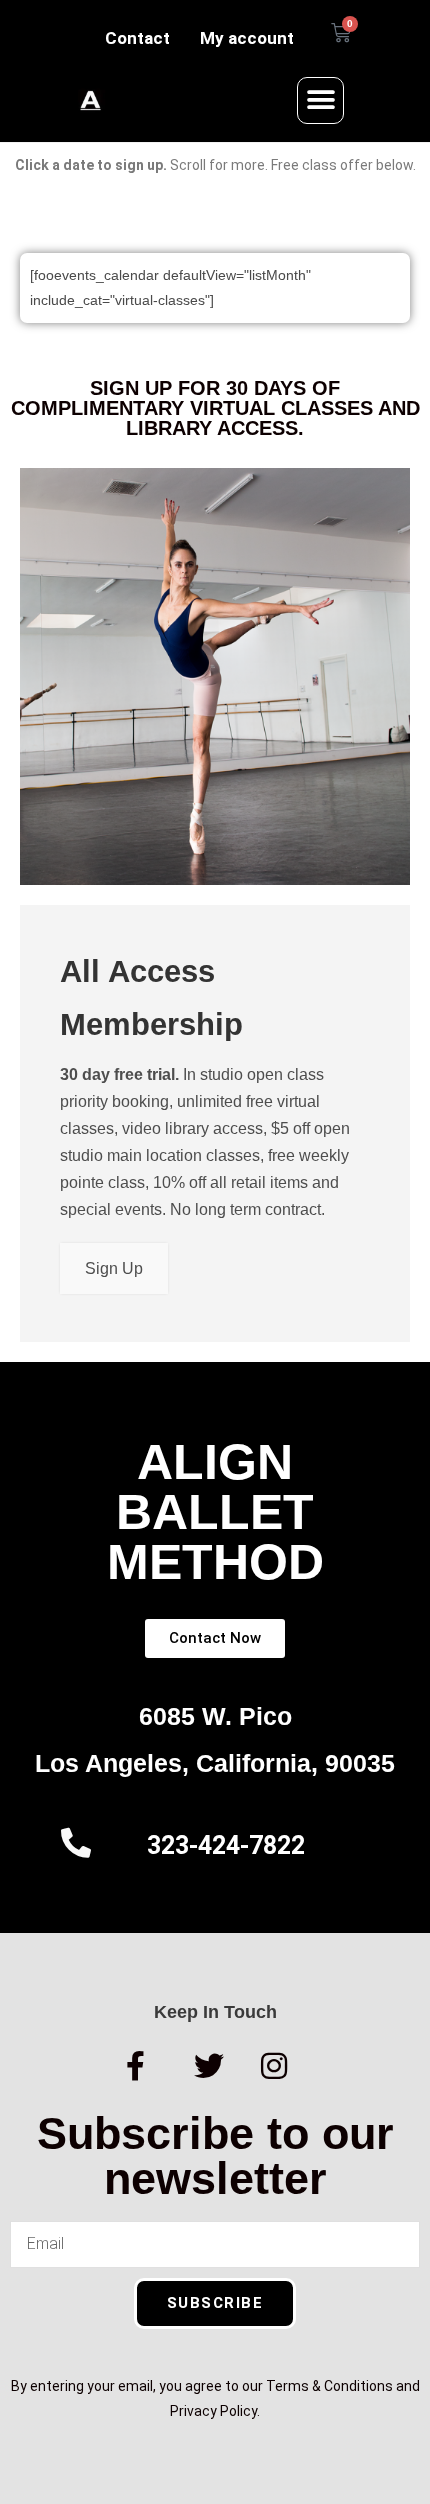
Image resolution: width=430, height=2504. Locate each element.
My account (247, 38)
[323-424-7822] (76, 1843)
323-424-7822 (226, 1845)
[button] (320, 100)
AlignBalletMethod (215, 1512)
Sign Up (114, 1268)
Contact (137, 38)
